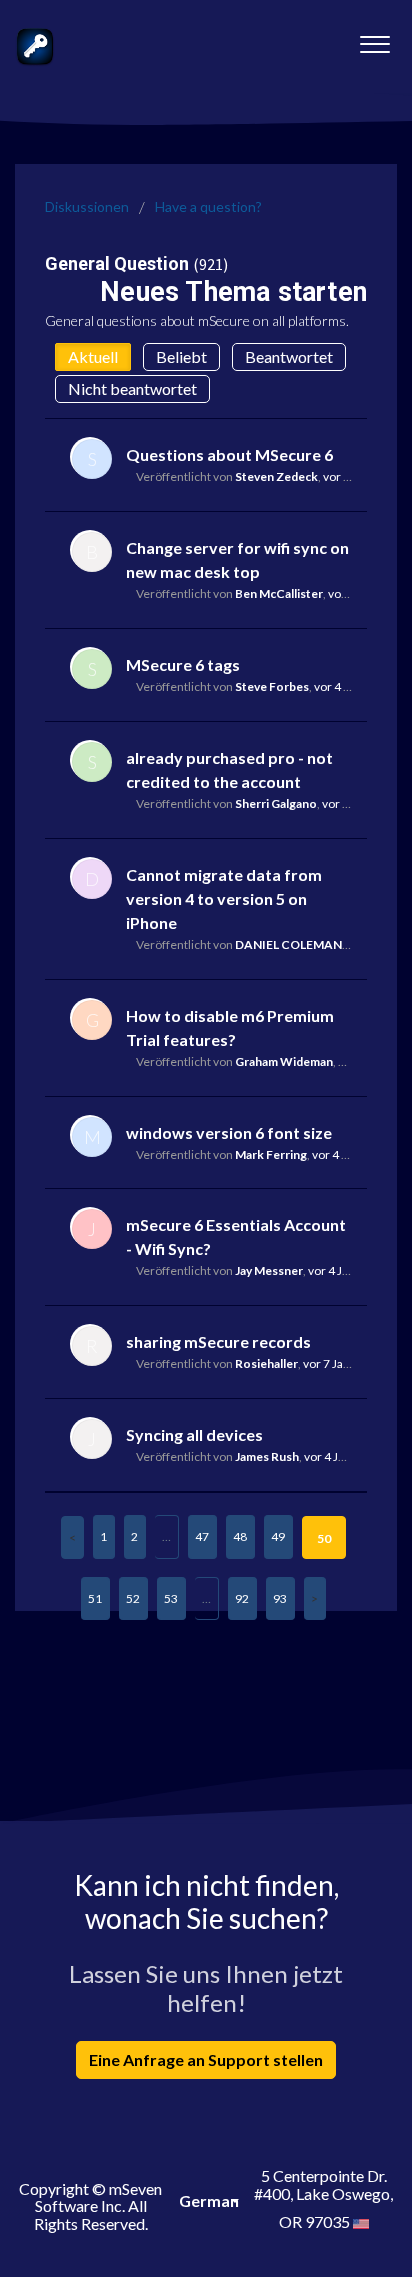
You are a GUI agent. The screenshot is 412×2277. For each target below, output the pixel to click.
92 (242, 1598)
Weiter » (315, 1598)
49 (278, 1536)
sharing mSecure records (218, 1341)
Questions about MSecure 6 (229, 454)
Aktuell (93, 356)
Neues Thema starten (233, 292)
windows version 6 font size (229, 1132)
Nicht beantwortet (132, 388)
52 (133, 1598)
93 (280, 1598)
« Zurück (72, 1537)
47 (202, 1536)
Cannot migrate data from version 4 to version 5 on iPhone (224, 898)
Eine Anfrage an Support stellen (206, 2059)
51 (95, 1598)
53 (171, 1598)
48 (240, 1536)
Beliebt (181, 356)
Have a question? (208, 206)
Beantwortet (289, 356)
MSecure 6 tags (183, 664)
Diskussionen (87, 206)
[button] (374, 39)
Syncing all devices (194, 1434)
